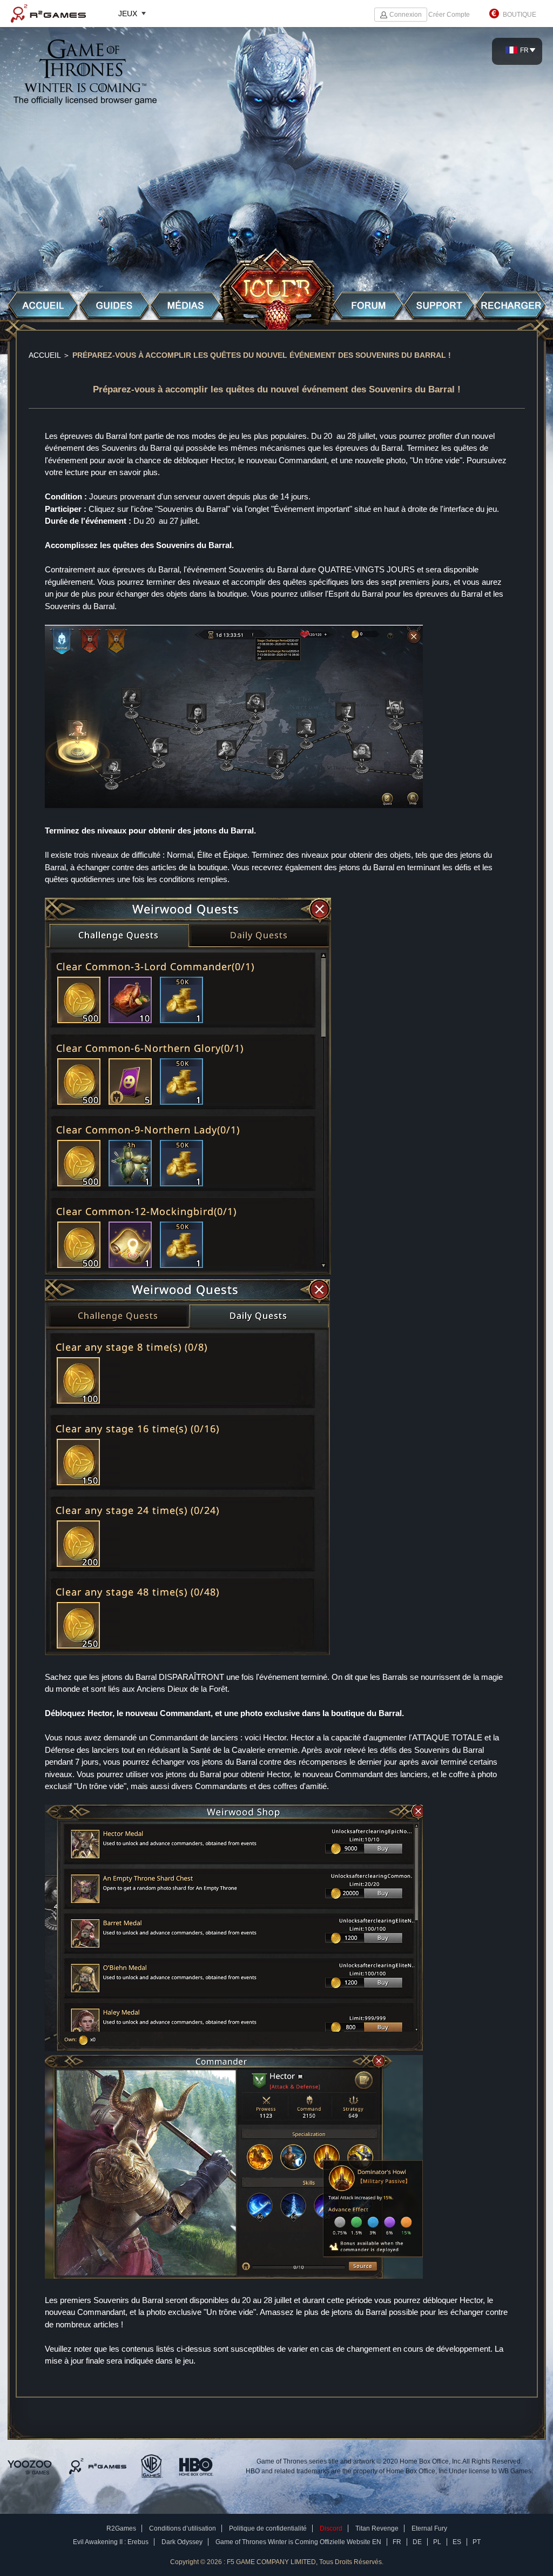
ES (457, 2542)
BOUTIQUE (520, 15)
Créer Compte (449, 15)
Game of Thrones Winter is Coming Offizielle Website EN (298, 2542)
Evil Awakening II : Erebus (111, 2542)
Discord (331, 2528)
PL (437, 2542)
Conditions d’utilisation (183, 2528)
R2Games (48, 14)
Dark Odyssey (182, 2542)
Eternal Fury (429, 2528)
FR (397, 2542)
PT (477, 2542)
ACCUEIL (45, 355)
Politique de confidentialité (268, 2528)
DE (417, 2542)
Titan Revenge (377, 2528)
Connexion (406, 15)
